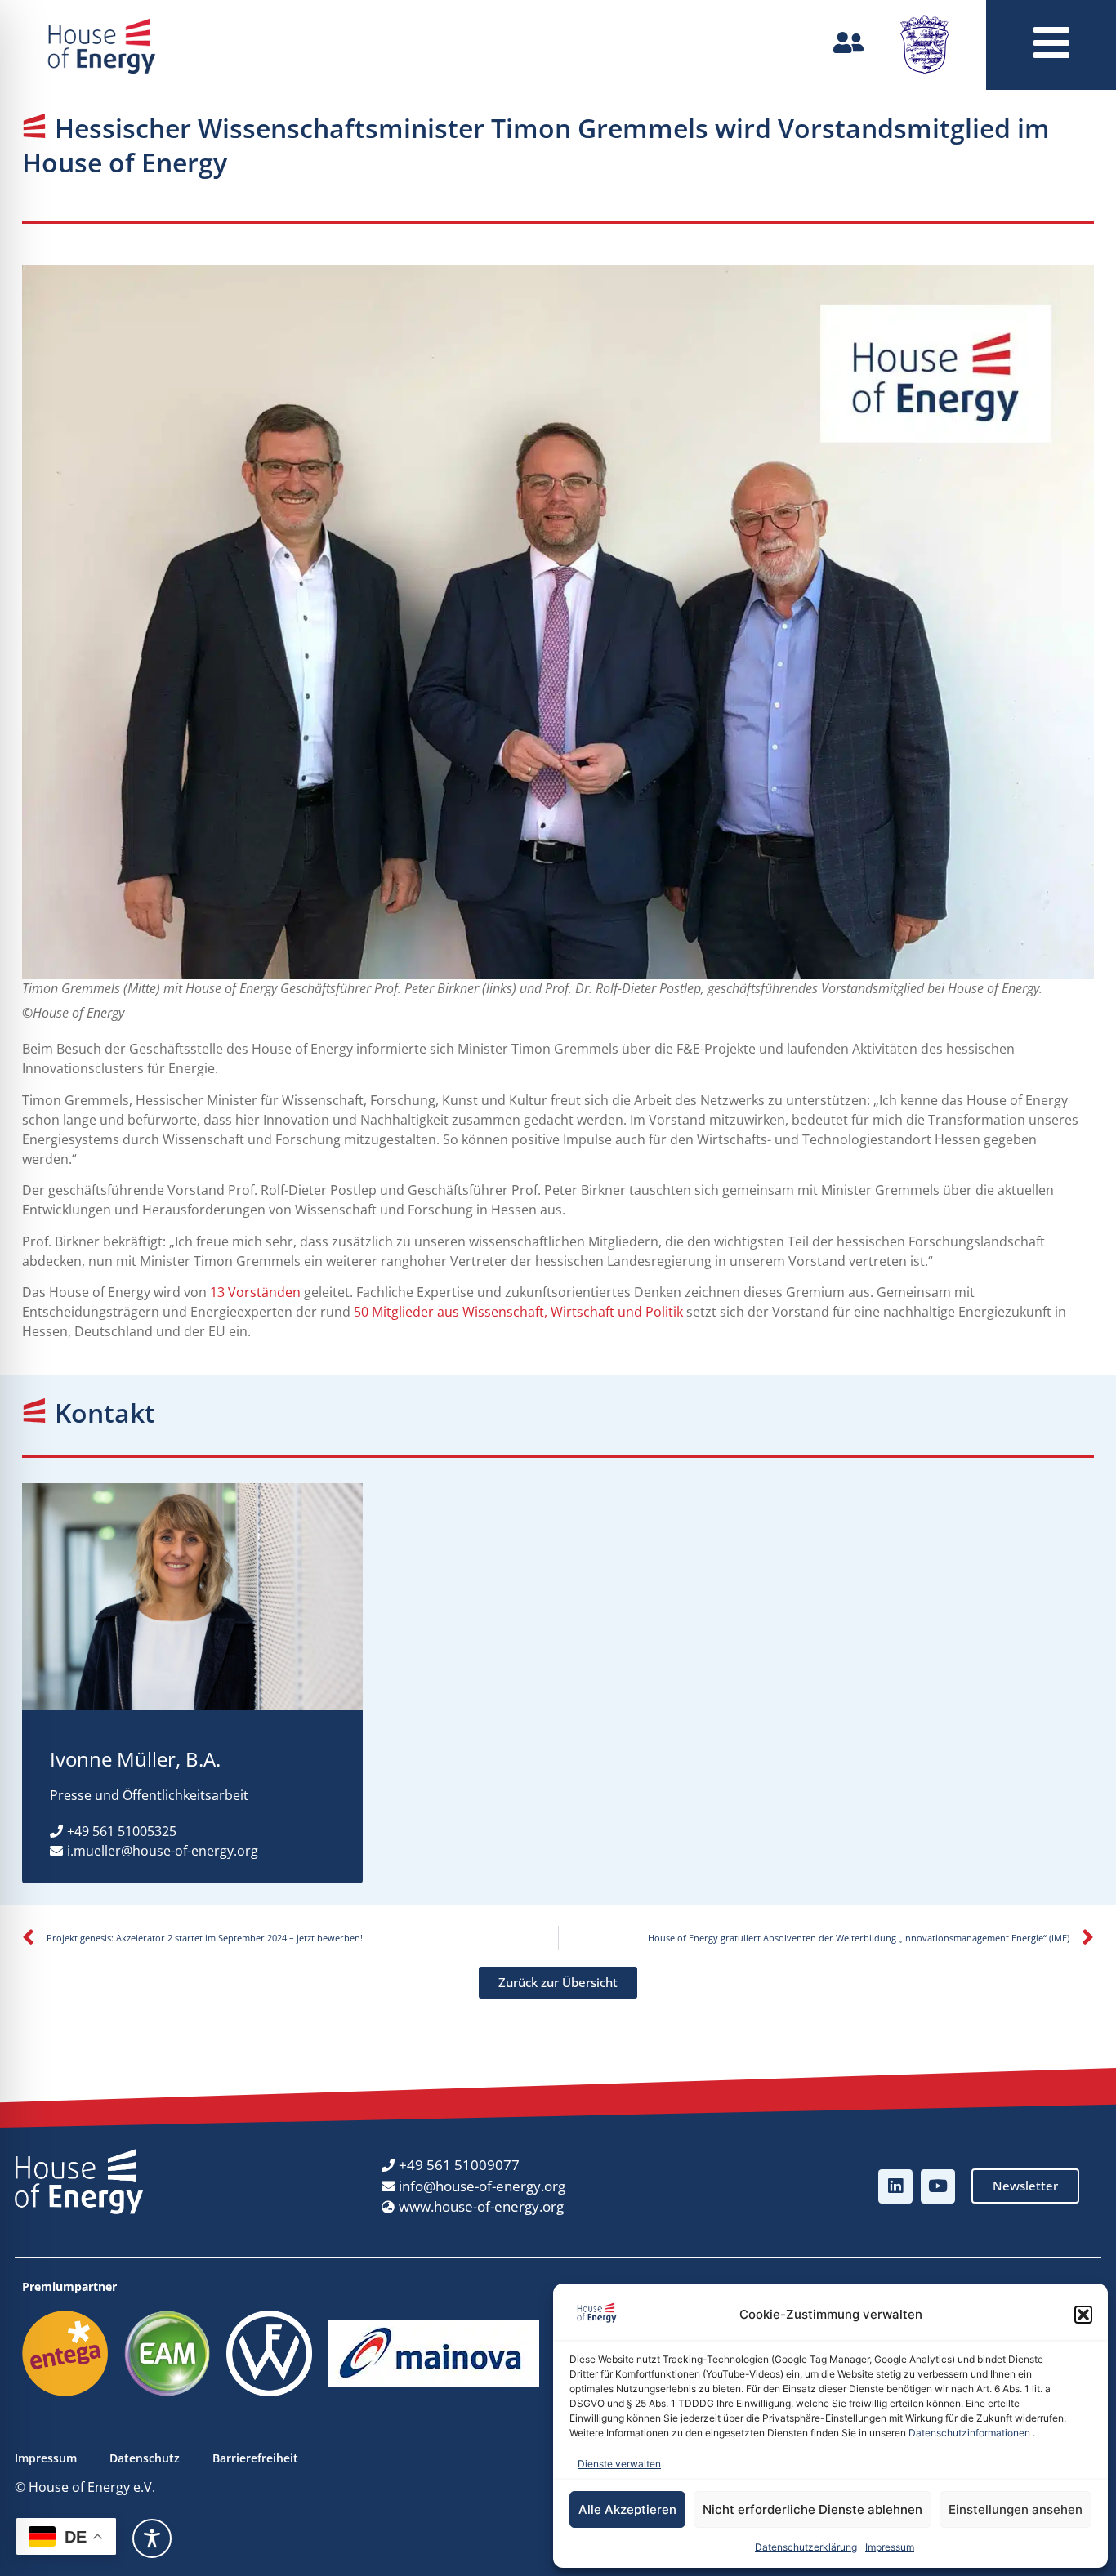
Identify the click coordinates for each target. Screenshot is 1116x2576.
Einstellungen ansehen (1016, 2509)
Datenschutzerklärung (806, 2547)
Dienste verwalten (619, 2464)
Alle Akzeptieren (627, 2509)
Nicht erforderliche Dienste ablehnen (812, 2509)
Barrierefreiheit (255, 2458)
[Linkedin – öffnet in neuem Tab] (895, 2186)
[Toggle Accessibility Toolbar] (152, 2538)
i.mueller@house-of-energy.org (163, 1851)
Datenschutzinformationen (969, 2433)
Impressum (890, 2547)
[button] (1083, 2315)
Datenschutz (145, 2458)
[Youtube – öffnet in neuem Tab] (938, 2186)
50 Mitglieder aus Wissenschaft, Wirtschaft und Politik (518, 1312)
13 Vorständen (255, 1292)
